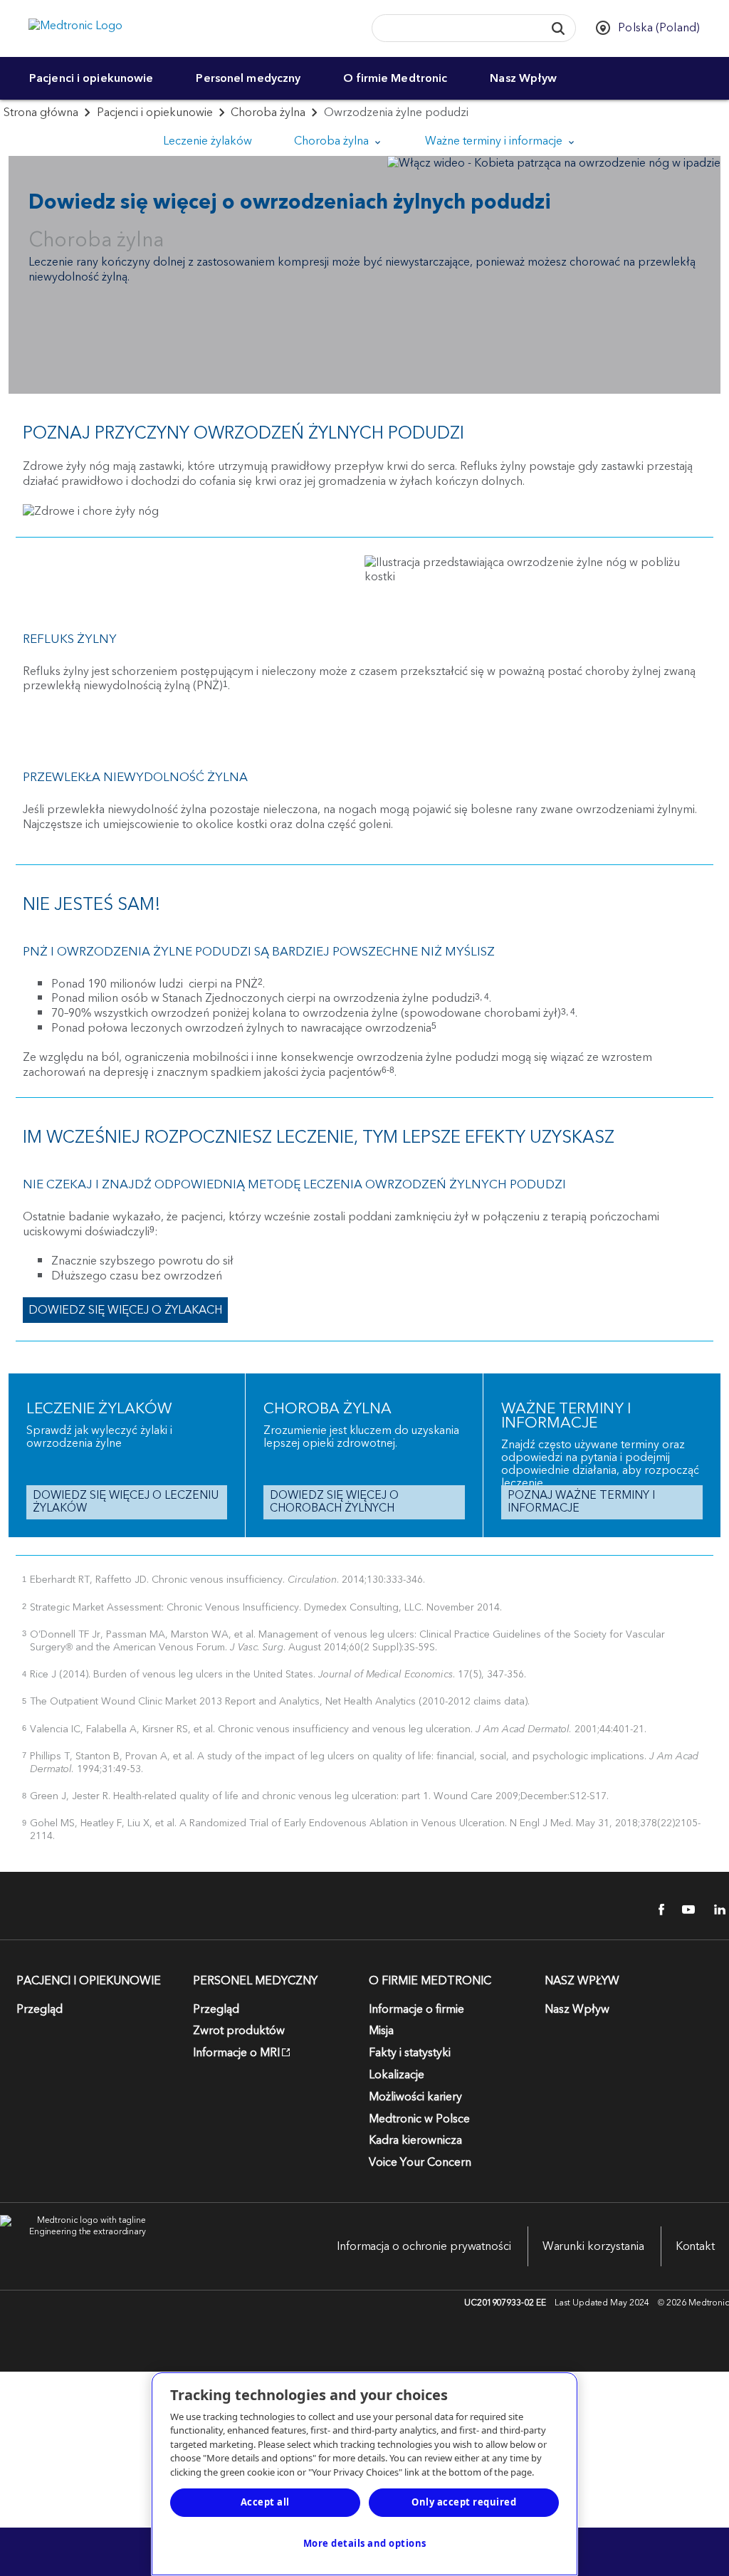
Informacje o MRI (236, 2053)
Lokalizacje (397, 2075)
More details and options (365, 2543)
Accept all (265, 2502)
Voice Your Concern (420, 2162)
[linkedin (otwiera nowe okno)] (715, 1910)
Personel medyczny (248, 78)
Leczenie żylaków (208, 141)
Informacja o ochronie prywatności (424, 2246)
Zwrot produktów (239, 2031)
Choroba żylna (268, 112)
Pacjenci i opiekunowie (91, 78)
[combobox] (454, 29)
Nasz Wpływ (523, 78)
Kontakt (695, 2246)
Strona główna (41, 112)
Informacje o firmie (416, 2009)
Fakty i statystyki (410, 2053)
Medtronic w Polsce (419, 2119)
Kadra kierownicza (415, 2140)
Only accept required (464, 2502)
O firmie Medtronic (395, 78)
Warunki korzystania (593, 2246)
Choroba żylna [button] (333, 141)
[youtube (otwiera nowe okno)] (684, 1910)
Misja (381, 2031)
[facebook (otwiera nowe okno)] (654, 1910)
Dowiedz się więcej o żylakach (125, 1310)
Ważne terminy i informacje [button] (495, 141)
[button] (558, 28)
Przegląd (40, 2009)
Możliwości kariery (415, 2097)
